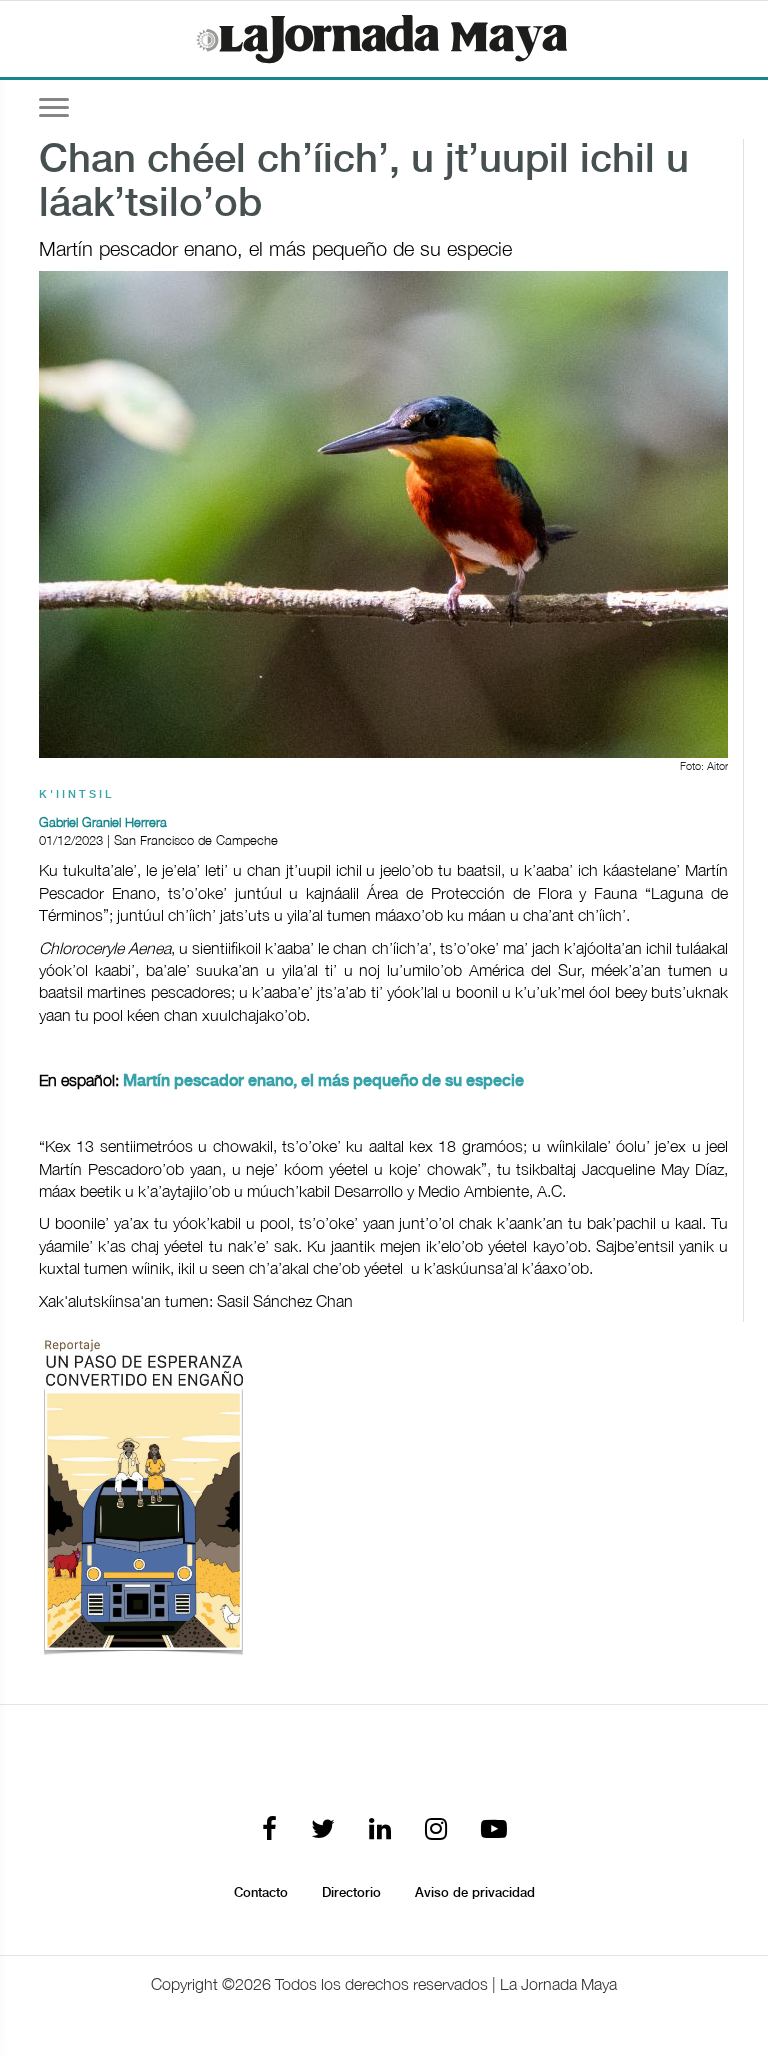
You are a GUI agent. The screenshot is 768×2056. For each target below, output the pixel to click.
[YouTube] (494, 1830)
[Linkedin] (380, 1830)
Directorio (351, 1893)
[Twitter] (323, 1830)
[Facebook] (269, 1830)
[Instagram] (436, 1830)
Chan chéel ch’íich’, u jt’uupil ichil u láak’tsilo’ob (364, 183)
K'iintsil (76, 795)
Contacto (261, 1893)
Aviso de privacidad (475, 1893)
